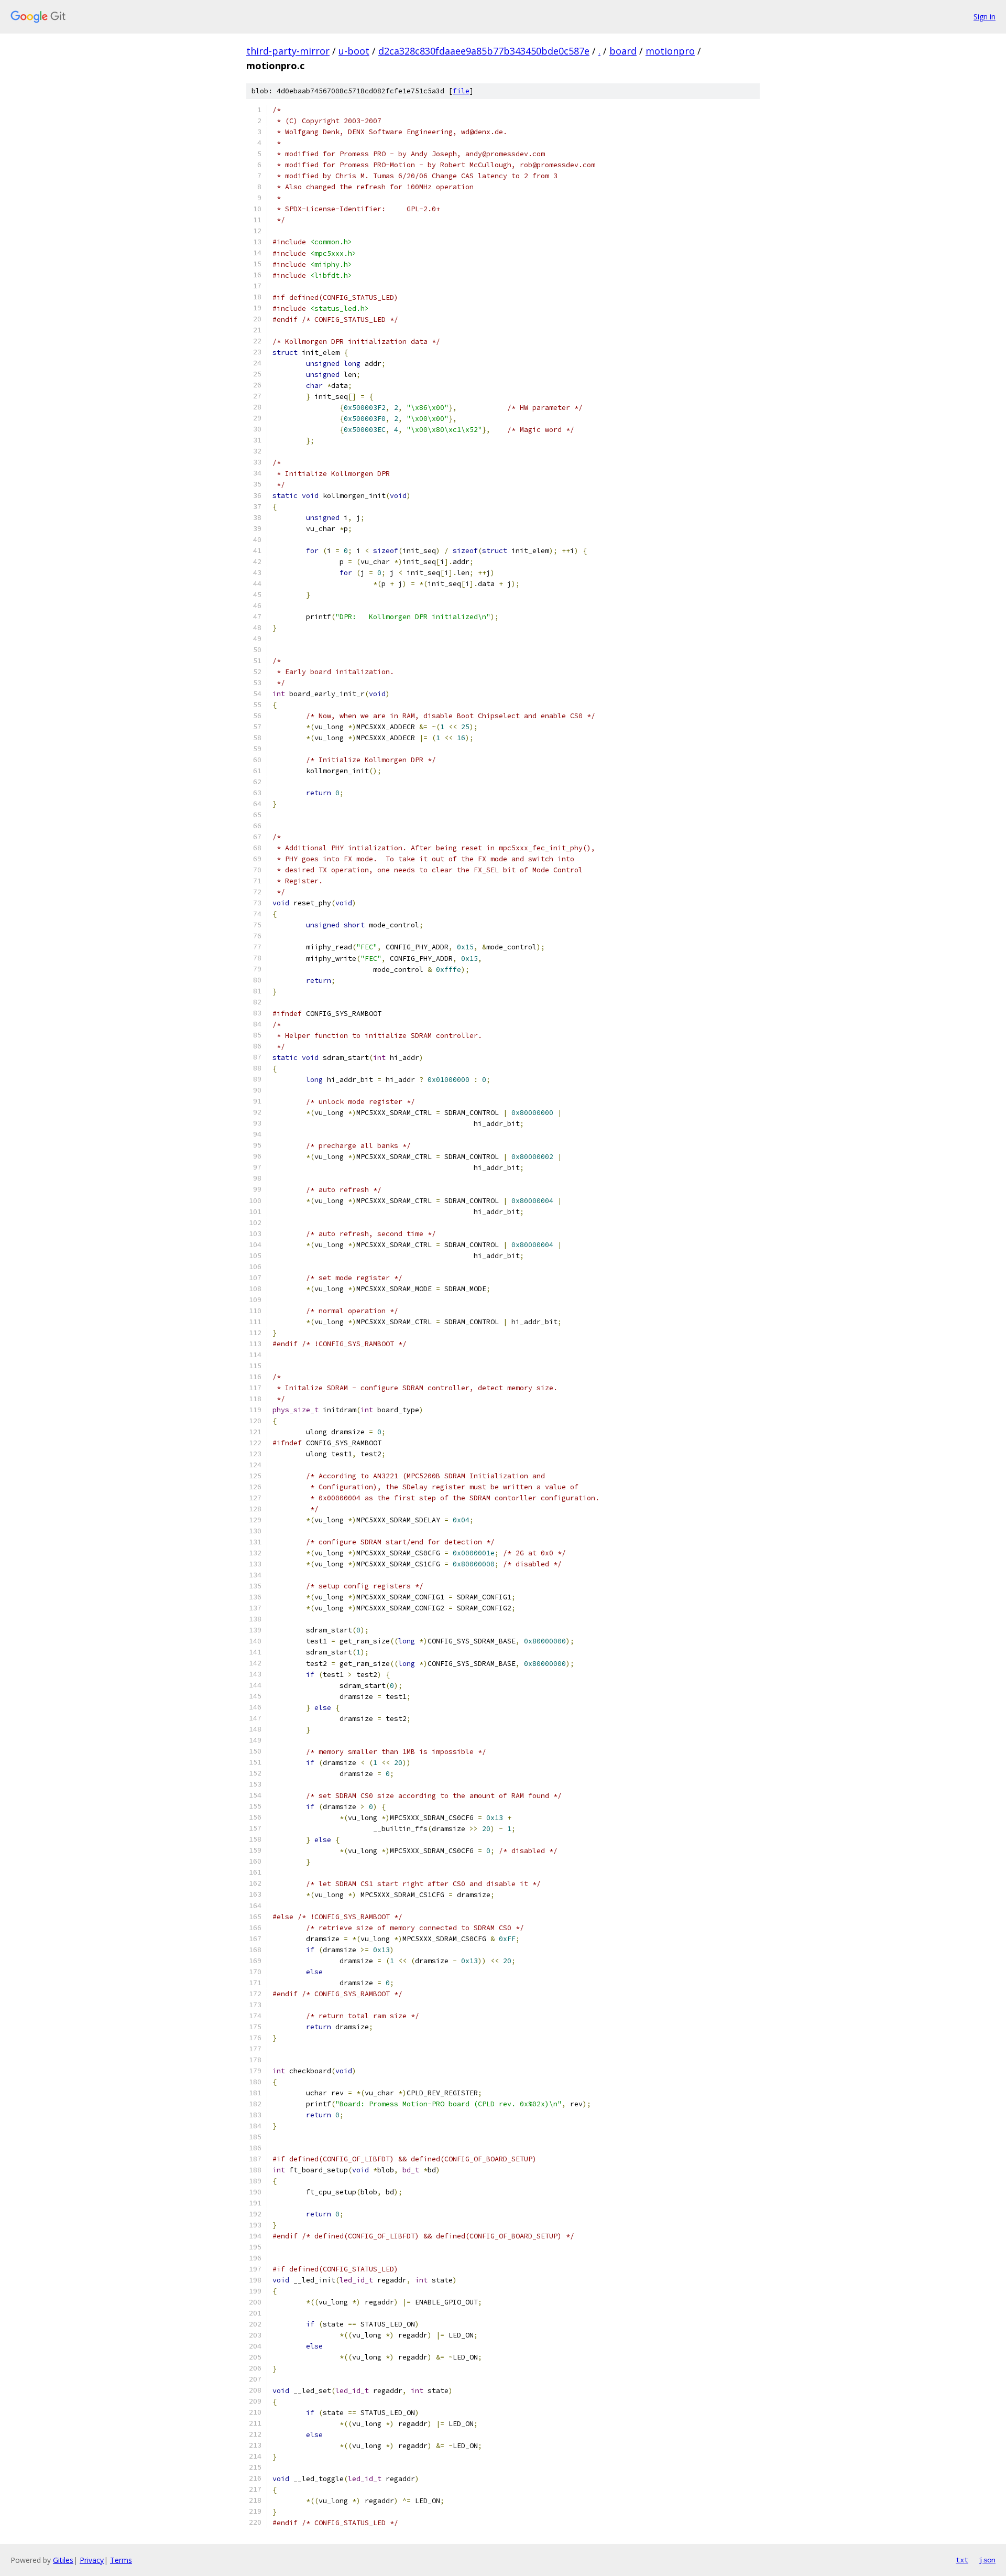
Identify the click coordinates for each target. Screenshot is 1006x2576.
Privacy (92, 2560)
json (987, 2560)
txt (962, 2560)
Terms (121, 2560)
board (623, 51)
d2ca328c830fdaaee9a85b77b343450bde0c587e (484, 51)
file (461, 91)
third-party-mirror (288, 51)
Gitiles (63, 2560)
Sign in (985, 17)
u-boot (354, 51)
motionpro (670, 51)
